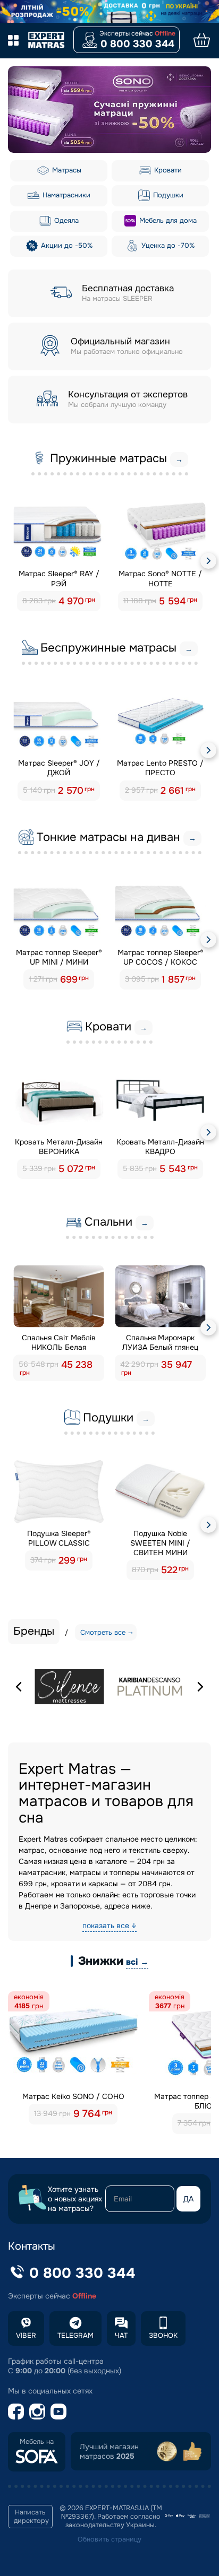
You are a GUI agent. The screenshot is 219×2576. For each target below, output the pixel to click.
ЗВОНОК (163, 2335)
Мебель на (37, 2442)
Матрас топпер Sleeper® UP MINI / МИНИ (59, 957)
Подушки (167, 195)
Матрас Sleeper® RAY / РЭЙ (59, 578)
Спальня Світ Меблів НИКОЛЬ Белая (59, 1342)
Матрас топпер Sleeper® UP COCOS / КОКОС (161, 957)
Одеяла (65, 220)
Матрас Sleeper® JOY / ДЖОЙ (59, 768)
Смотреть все (103, 1632)
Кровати (167, 170)
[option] (109, 110)
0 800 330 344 (137, 44)
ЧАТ (121, 2335)
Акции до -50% (66, 245)
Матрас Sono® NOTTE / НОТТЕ (160, 578)
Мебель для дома (167, 220)
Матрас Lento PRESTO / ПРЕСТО (160, 768)
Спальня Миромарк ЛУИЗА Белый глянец (160, 1342)
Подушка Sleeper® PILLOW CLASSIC (59, 1538)
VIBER (26, 2335)
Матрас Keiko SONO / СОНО (73, 2096)
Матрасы (66, 170)
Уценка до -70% (167, 245)
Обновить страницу (109, 2539)
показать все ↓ (109, 1926)
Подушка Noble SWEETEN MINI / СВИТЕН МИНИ (160, 1543)
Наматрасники (65, 195)
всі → (137, 1962)
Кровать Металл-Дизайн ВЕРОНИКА (59, 1147)
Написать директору (31, 2517)
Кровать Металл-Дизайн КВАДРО (160, 1147)
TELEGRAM (75, 2335)
